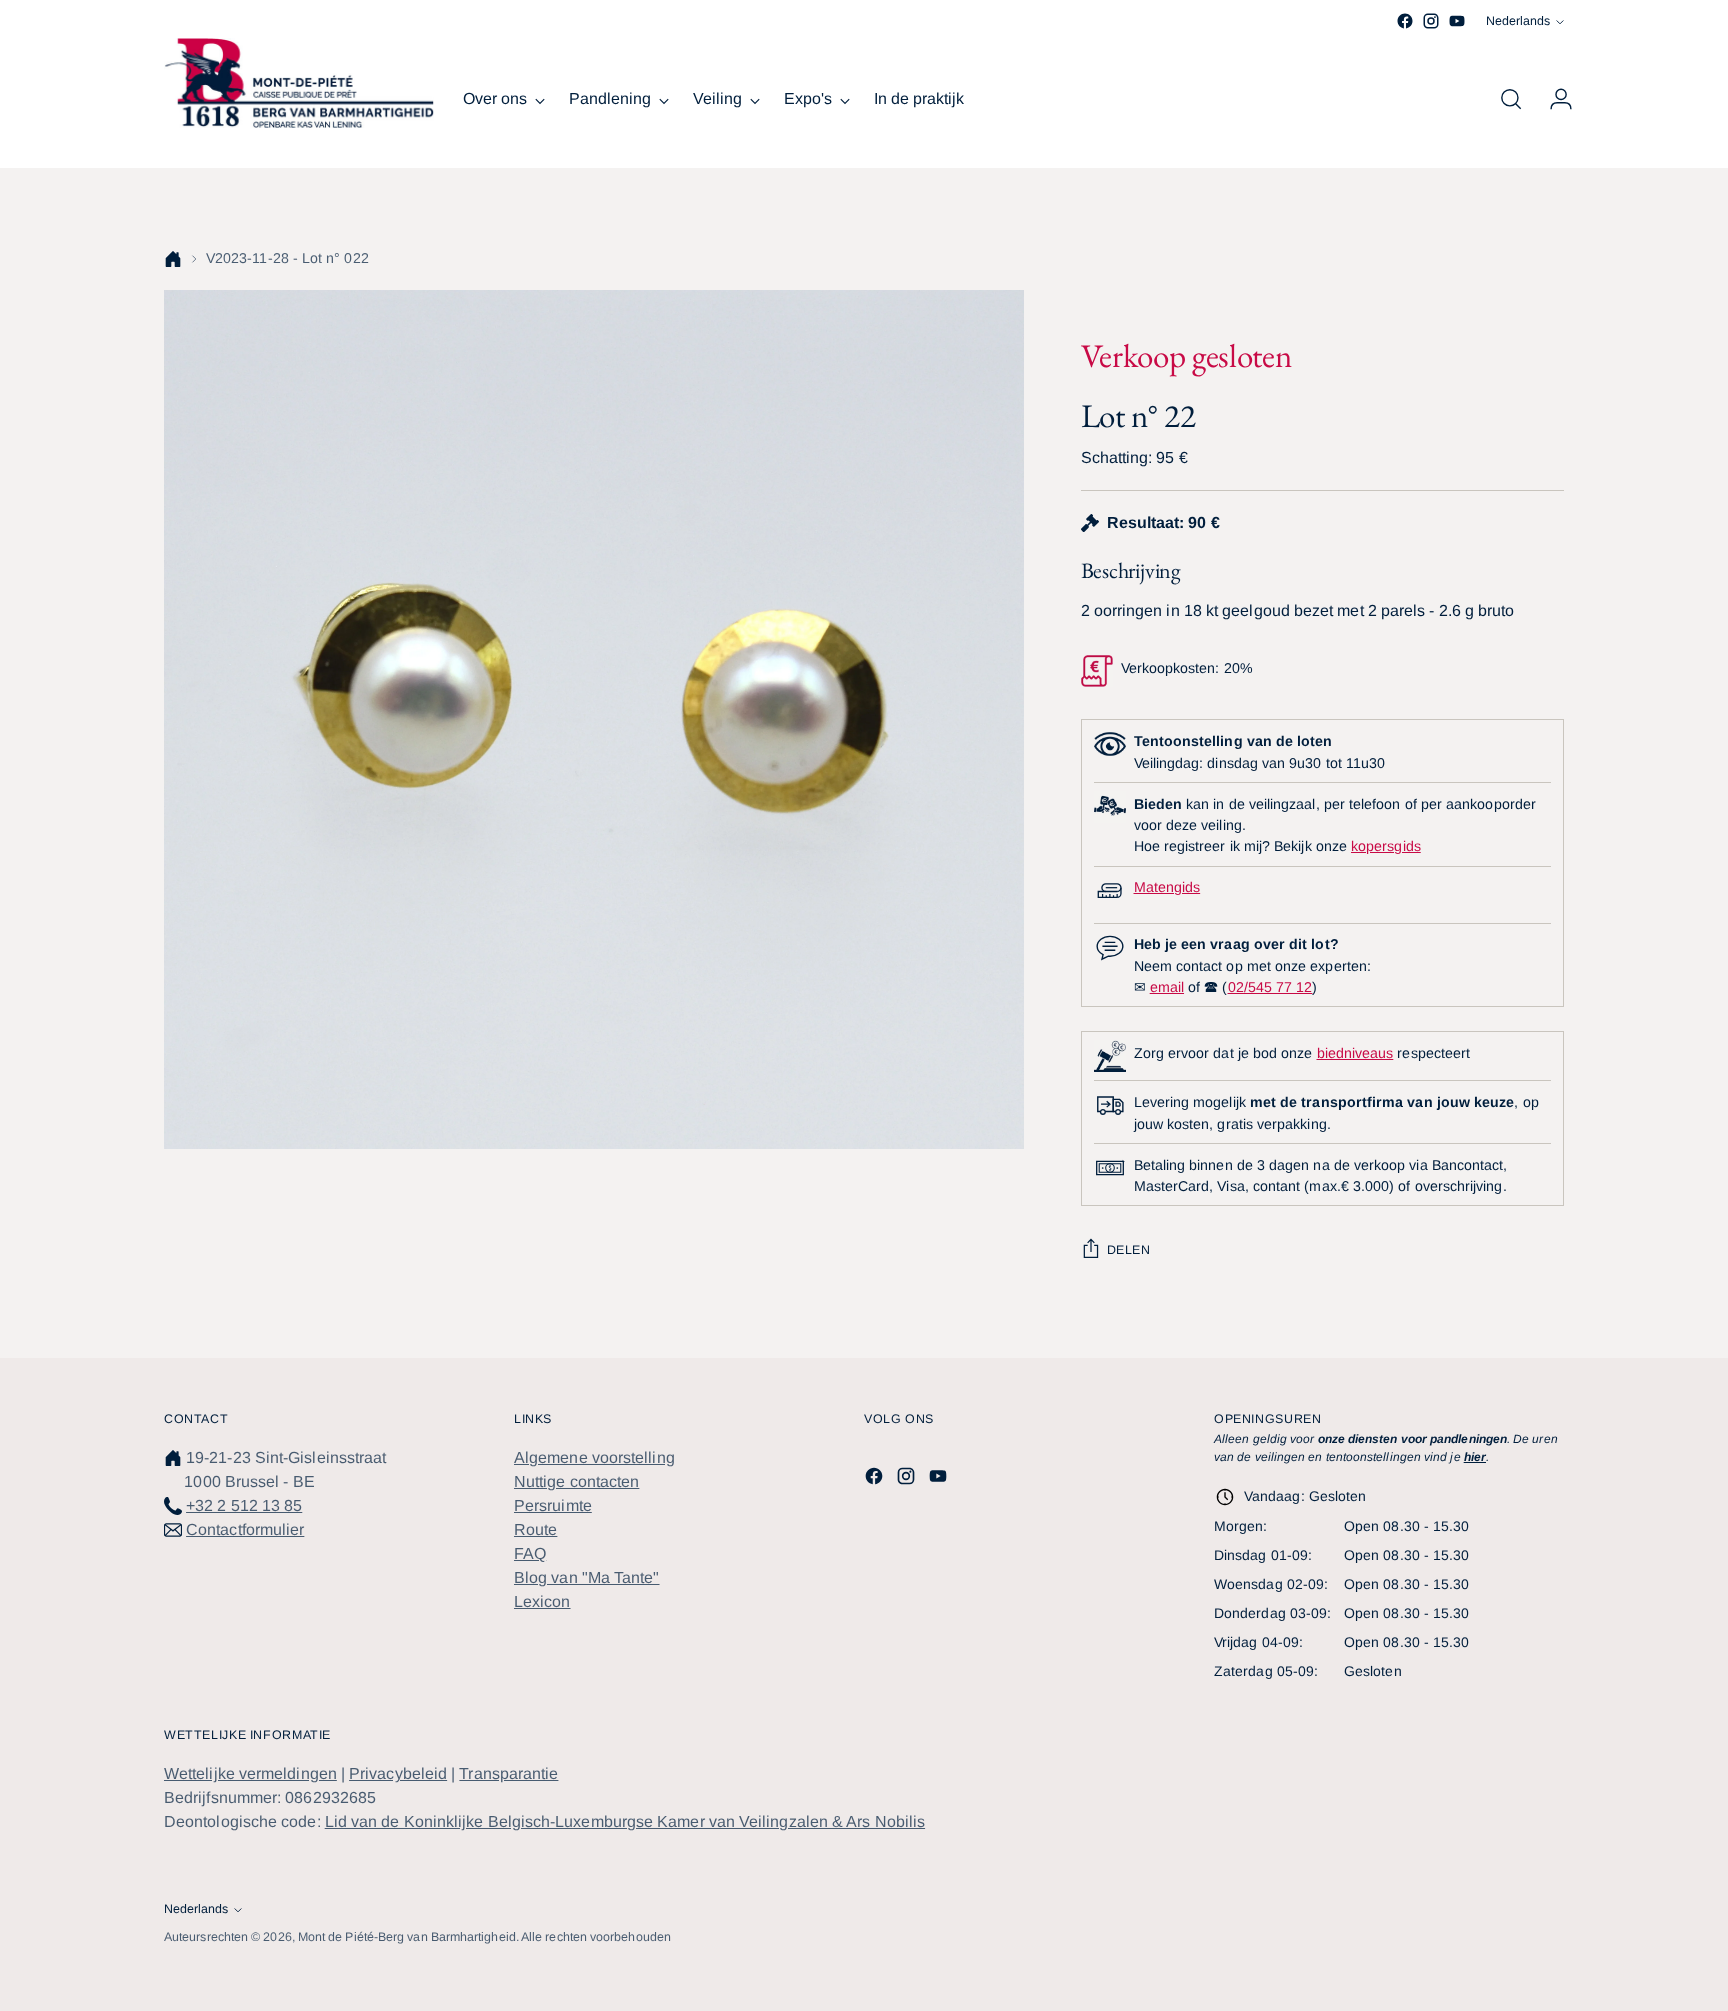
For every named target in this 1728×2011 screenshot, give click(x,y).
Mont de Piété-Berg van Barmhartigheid (407, 1937)
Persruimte (553, 1505)
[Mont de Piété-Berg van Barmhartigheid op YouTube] (1457, 21)
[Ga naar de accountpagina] (1553, 99)
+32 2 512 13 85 (244, 1505)
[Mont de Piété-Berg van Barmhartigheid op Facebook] (1405, 21)
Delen (1129, 1250)
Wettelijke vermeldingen (250, 1773)
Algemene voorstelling (594, 1457)
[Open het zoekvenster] (1511, 99)
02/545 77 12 (1270, 987)
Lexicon (542, 1601)
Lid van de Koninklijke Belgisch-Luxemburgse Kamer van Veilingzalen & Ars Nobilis (625, 1821)
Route (535, 1529)
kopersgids (1386, 846)
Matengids (1167, 887)
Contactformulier (245, 1529)
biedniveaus (1355, 1053)
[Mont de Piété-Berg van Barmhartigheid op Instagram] (1431, 21)
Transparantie (508, 1773)
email (1167, 987)
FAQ (530, 1553)
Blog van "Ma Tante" (587, 1577)
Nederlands (1518, 21)
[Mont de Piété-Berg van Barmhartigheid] (299, 83)
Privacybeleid (398, 1773)
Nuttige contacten (576, 1481)
